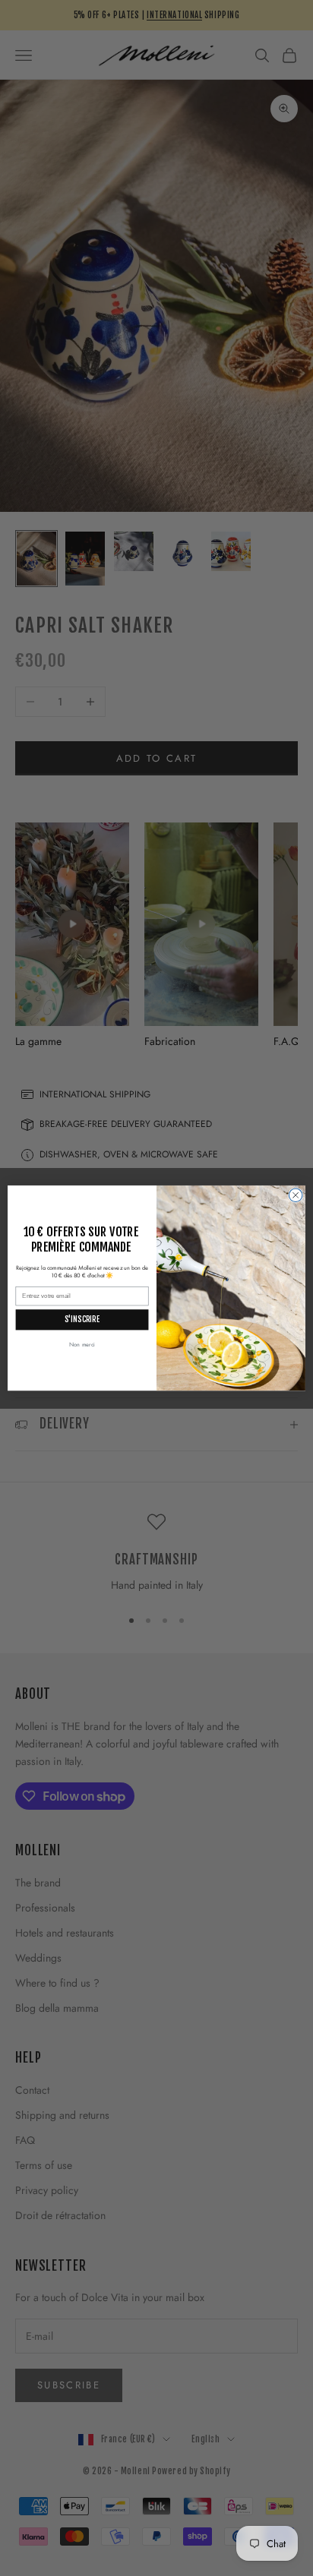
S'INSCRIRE (82, 1320)
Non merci (82, 1345)
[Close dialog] (296, 1195)
